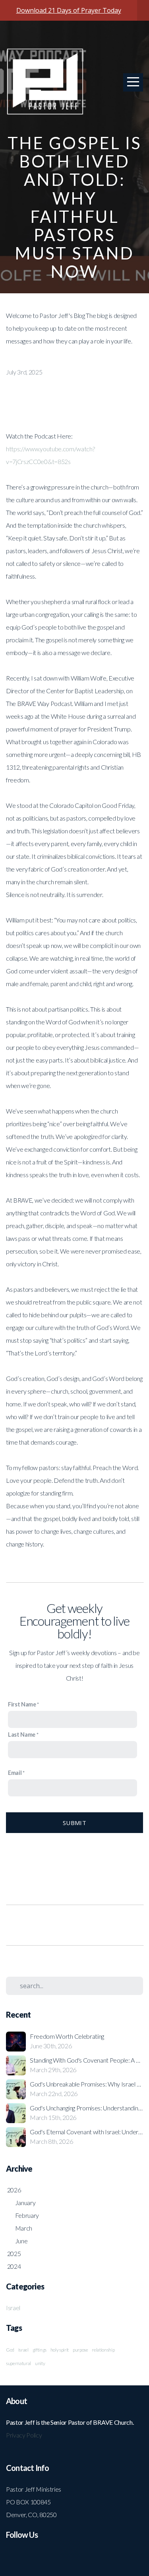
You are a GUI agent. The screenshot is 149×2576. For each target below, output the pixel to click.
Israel (13, 2308)
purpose (80, 2350)
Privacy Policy (24, 2435)
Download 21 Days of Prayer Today (69, 10)
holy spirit (60, 2350)
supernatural (18, 2363)
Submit (74, 1823)
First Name (22, 1704)
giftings (40, 2350)
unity (40, 2363)
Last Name (22, 1735)
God (10, 2350)
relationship (103, 2350)
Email (15, 1773)
